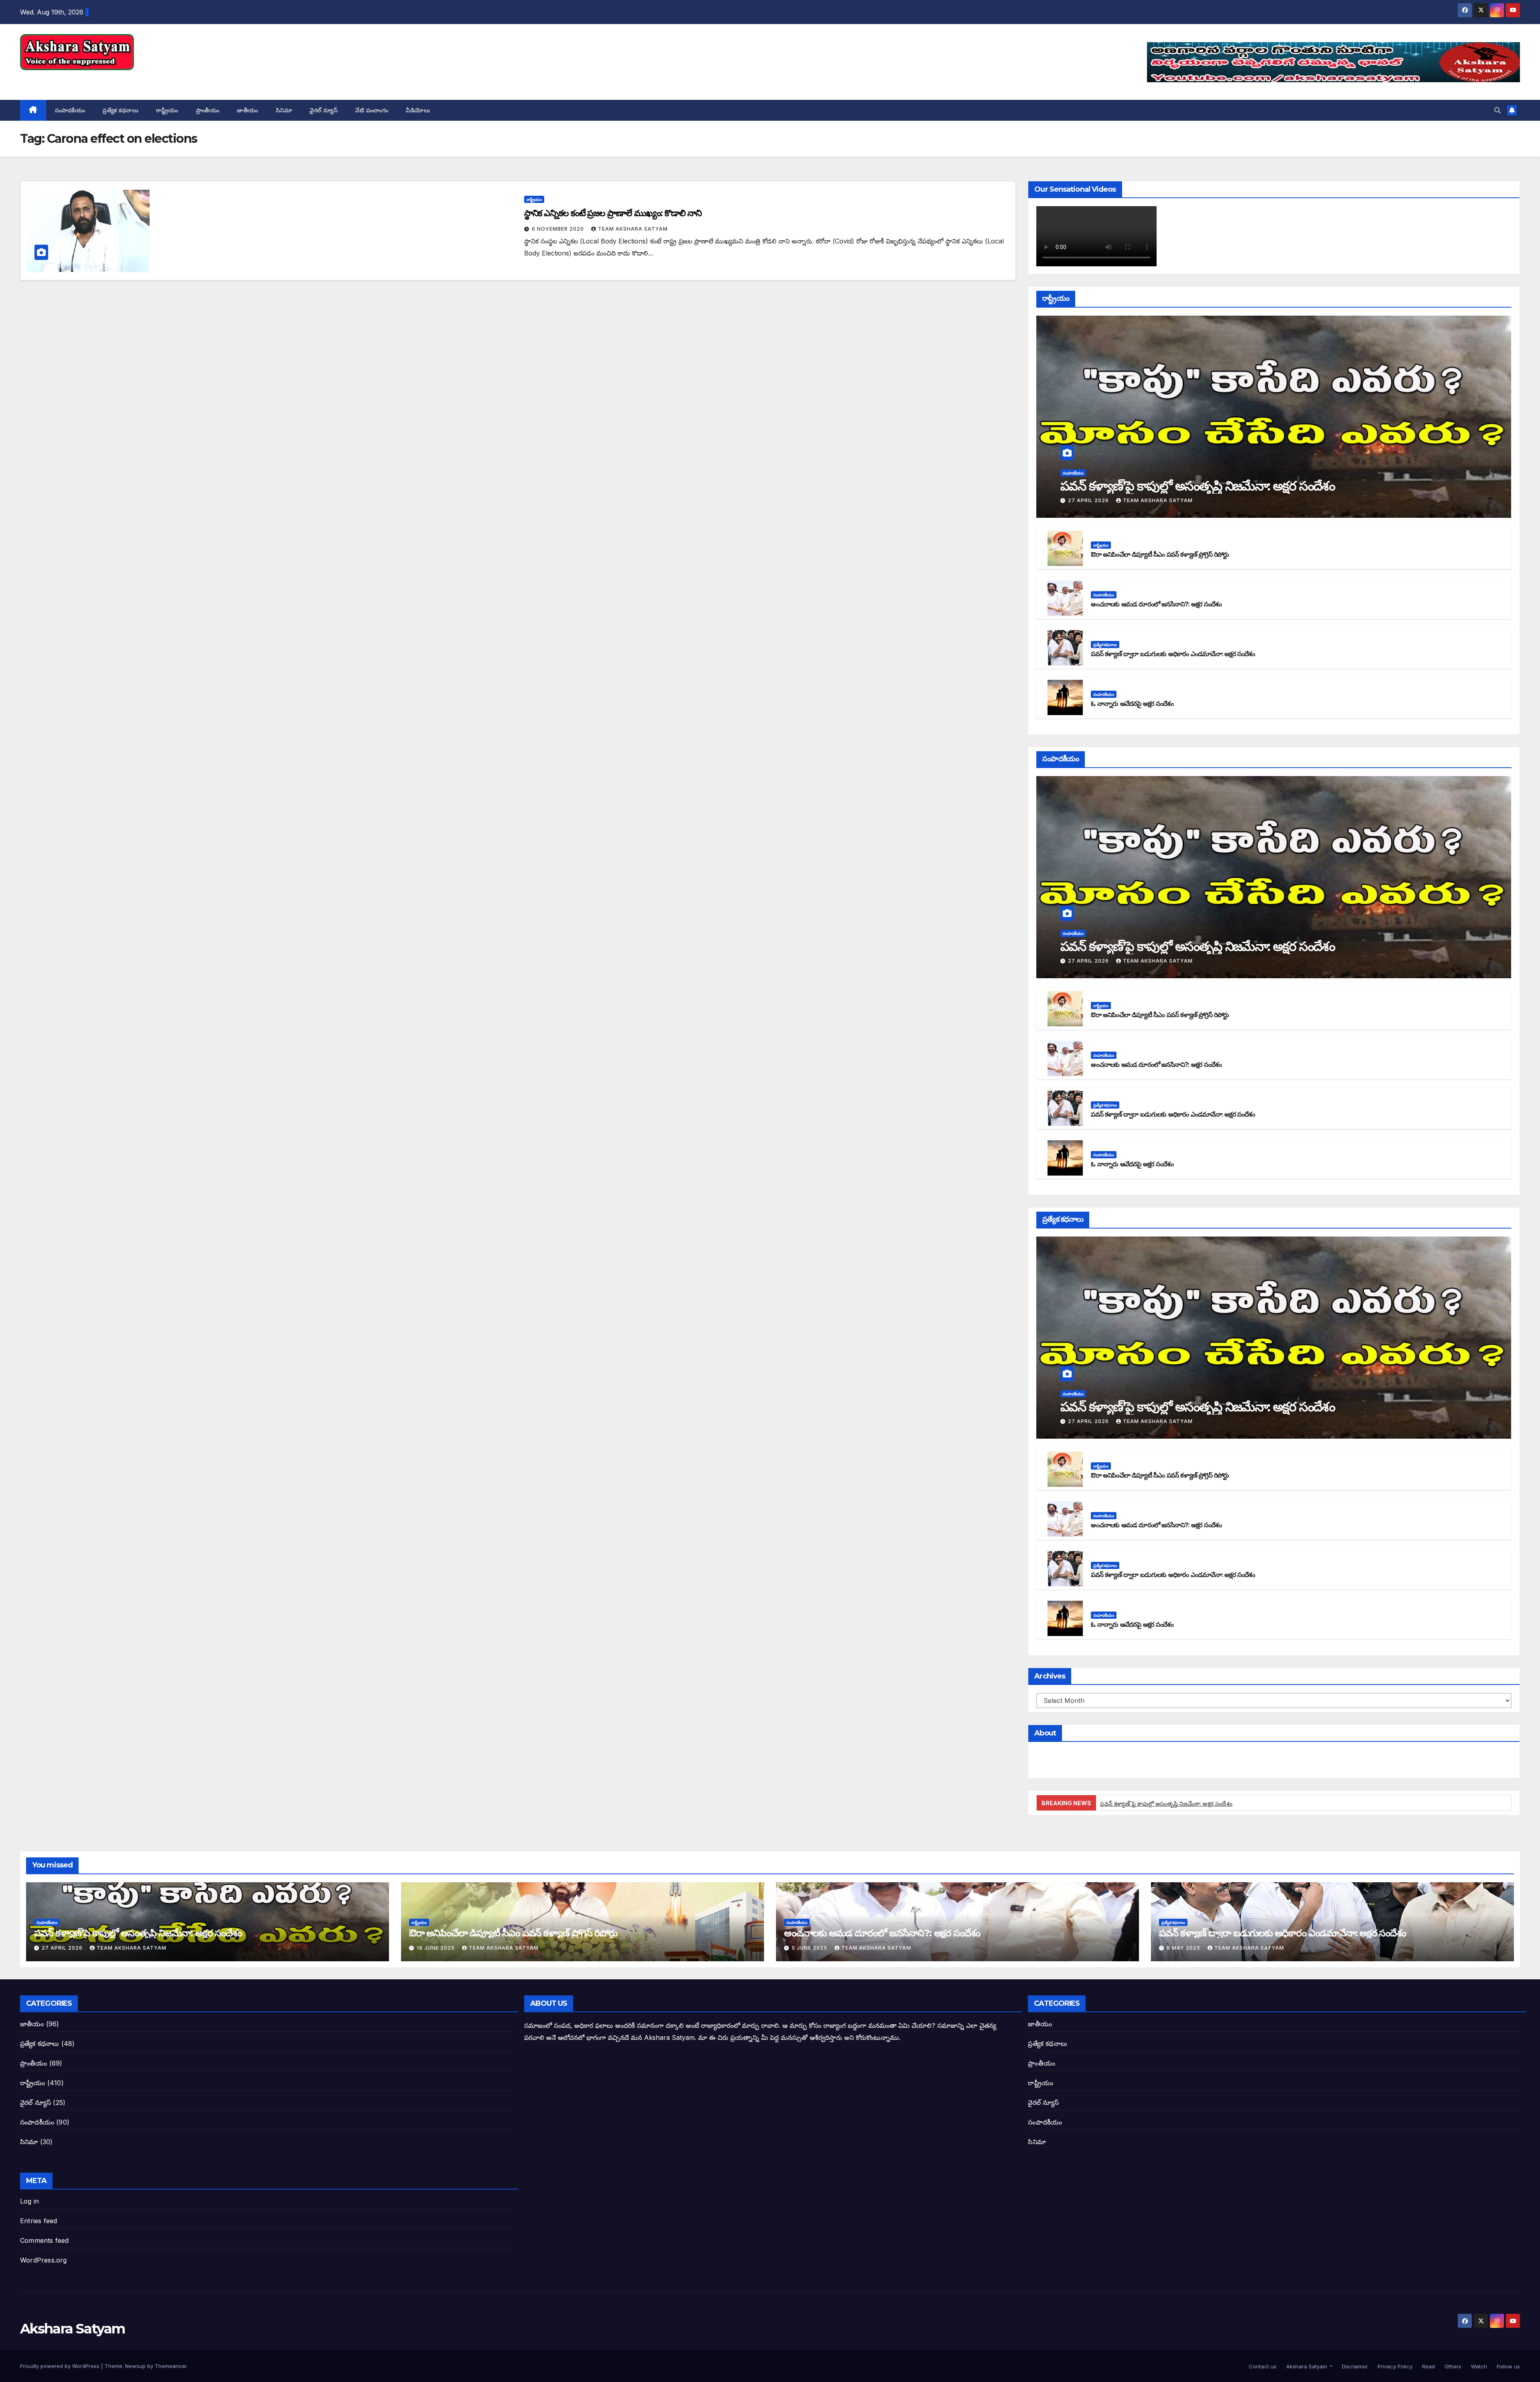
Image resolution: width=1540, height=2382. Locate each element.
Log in (29, 2201)
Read (1428, 2366)
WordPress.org (44, 2260)
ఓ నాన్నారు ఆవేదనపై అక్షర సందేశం (1132, 704)
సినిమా (284, 110)
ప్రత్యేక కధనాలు (121, 110)
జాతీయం (248, 110)
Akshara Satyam (72, 79)
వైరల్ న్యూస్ (324, 110)
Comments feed (45, 2240)
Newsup (135, 2366)
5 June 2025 (810, 1948)
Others (1452, 2366)
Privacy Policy (1394, 2366)
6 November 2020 (559, 229)
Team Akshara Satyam (633, 229)
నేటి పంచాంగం (372, 110)
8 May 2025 (1184, 1948)
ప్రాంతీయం (208, 110)
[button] (1497, 110)
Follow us (1508, 2366)
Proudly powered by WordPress (61, 2366)
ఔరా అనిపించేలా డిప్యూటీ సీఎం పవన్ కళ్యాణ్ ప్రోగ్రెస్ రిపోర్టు (1160, 554)
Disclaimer (1354, 2366)
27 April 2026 (1089, 500)
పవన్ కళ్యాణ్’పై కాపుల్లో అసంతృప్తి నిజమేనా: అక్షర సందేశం (1198, 486)
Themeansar (171, 2366)
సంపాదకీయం (70, 110)
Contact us (1262, 2366)
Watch (1478, 2366)
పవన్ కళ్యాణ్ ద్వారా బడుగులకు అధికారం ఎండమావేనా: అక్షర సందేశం (1173, 654)
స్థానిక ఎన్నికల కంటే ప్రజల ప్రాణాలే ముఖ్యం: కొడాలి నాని (613, 213)
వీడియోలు (418, 110)
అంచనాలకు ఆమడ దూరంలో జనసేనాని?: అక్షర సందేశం (1156, 604)
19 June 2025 (437, 1948)
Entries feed (38, 2221)
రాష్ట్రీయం (167, 110)
